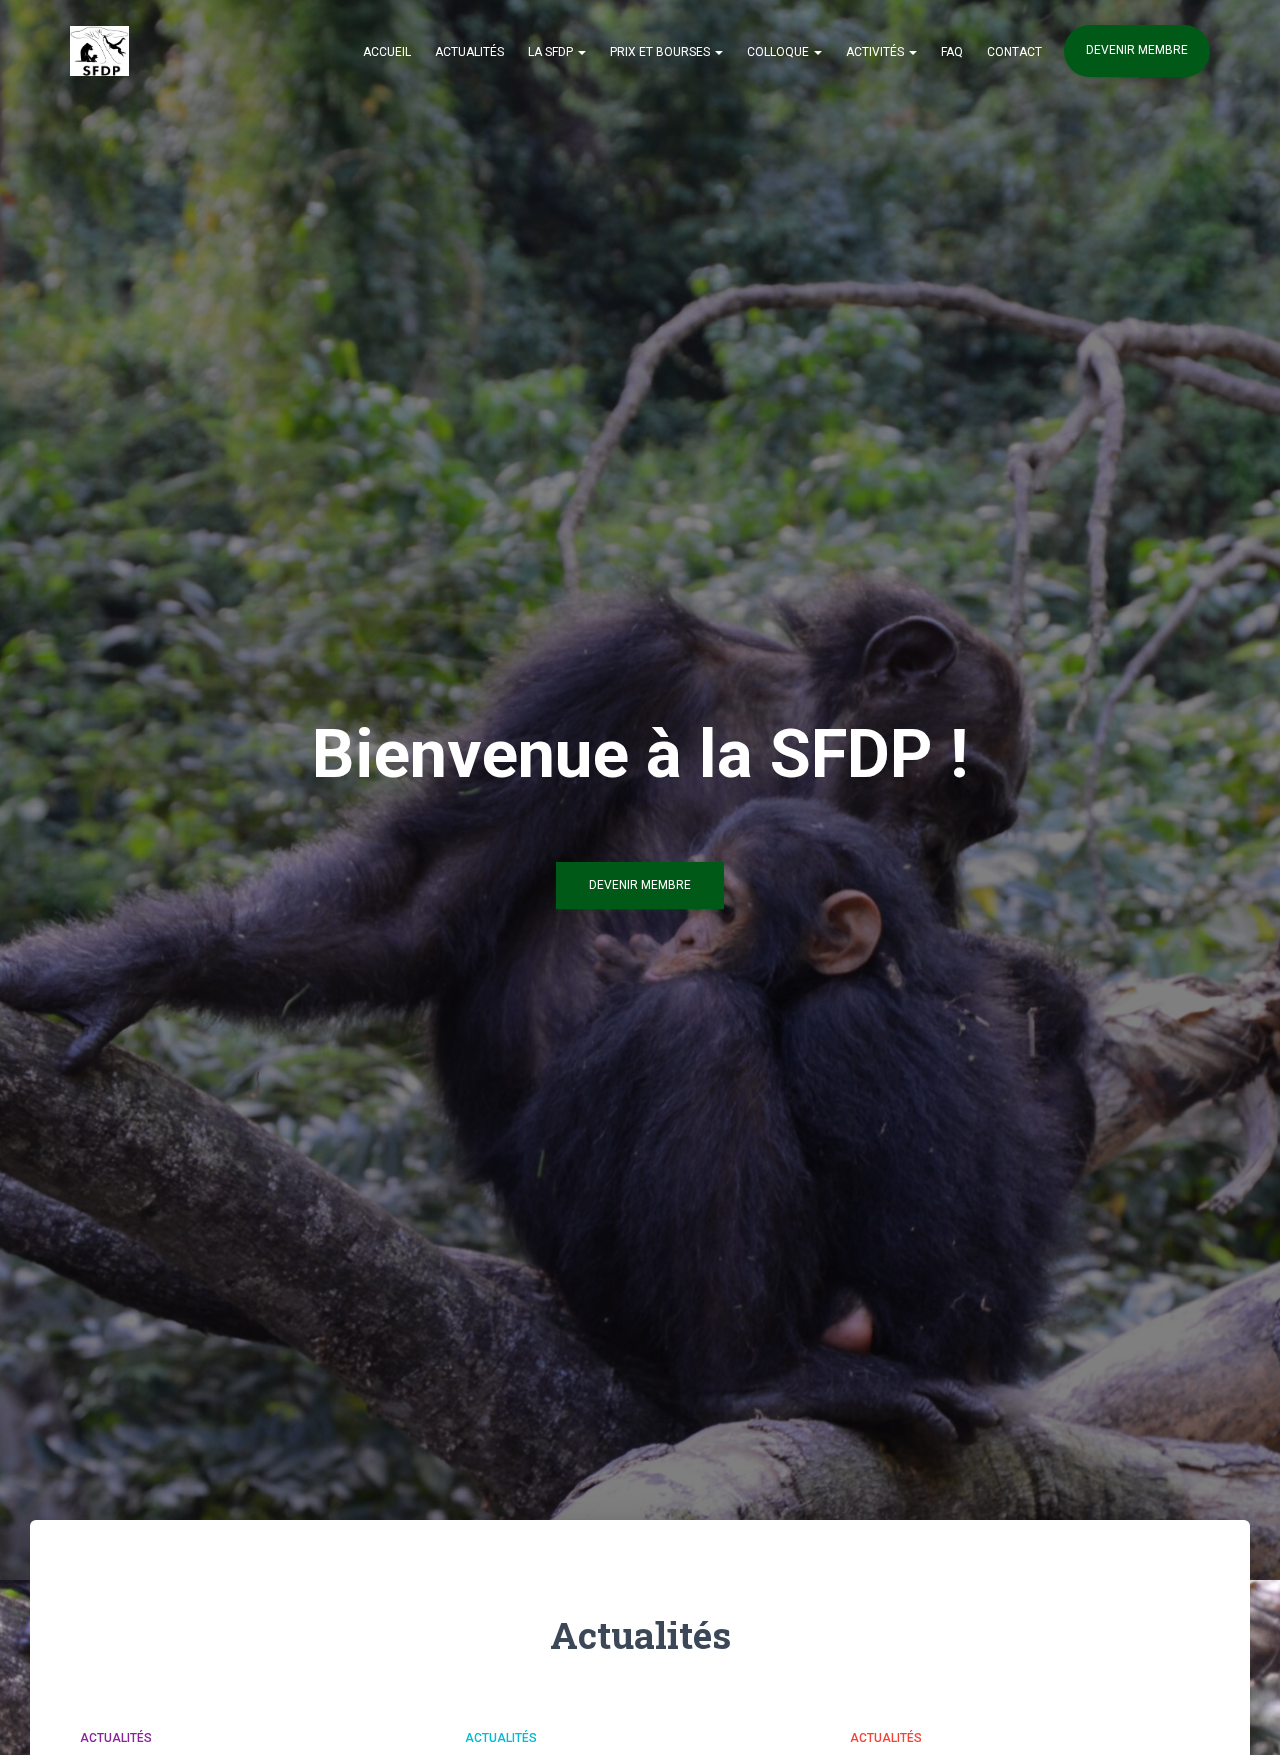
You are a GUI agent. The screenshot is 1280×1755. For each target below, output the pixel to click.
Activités (876, 52)
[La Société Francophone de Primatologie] (99, 51)
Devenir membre (1137, 50)
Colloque (779, 52)
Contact (1014, 52)
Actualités (469, 52)
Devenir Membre (640, 885)
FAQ (952, 52)
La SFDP (552, 52)
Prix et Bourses (661, 52)
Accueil (387, 52)
